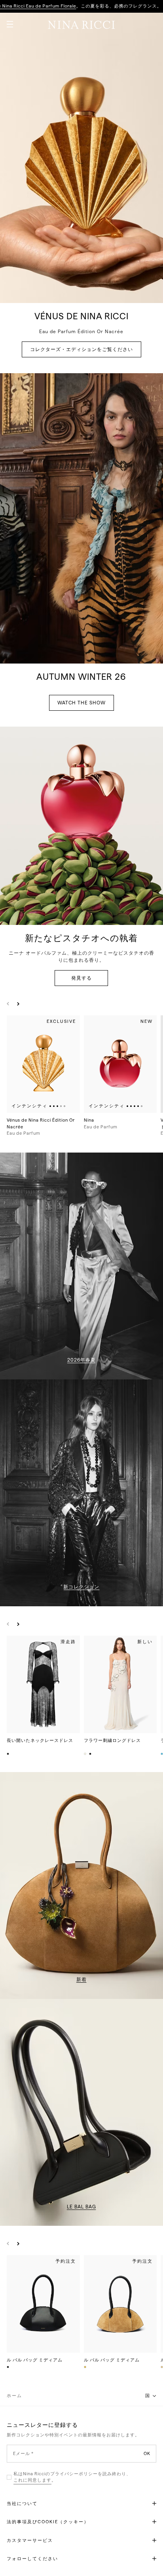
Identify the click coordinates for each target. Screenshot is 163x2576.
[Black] (8, 1754)
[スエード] (85, 2367)
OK (147, 2453)
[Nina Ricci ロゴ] (81, 25)
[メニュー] (7, 21)
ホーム (14, 2396)
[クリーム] (85, 1754)
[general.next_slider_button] (16, 1004)
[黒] (91, 1754)
